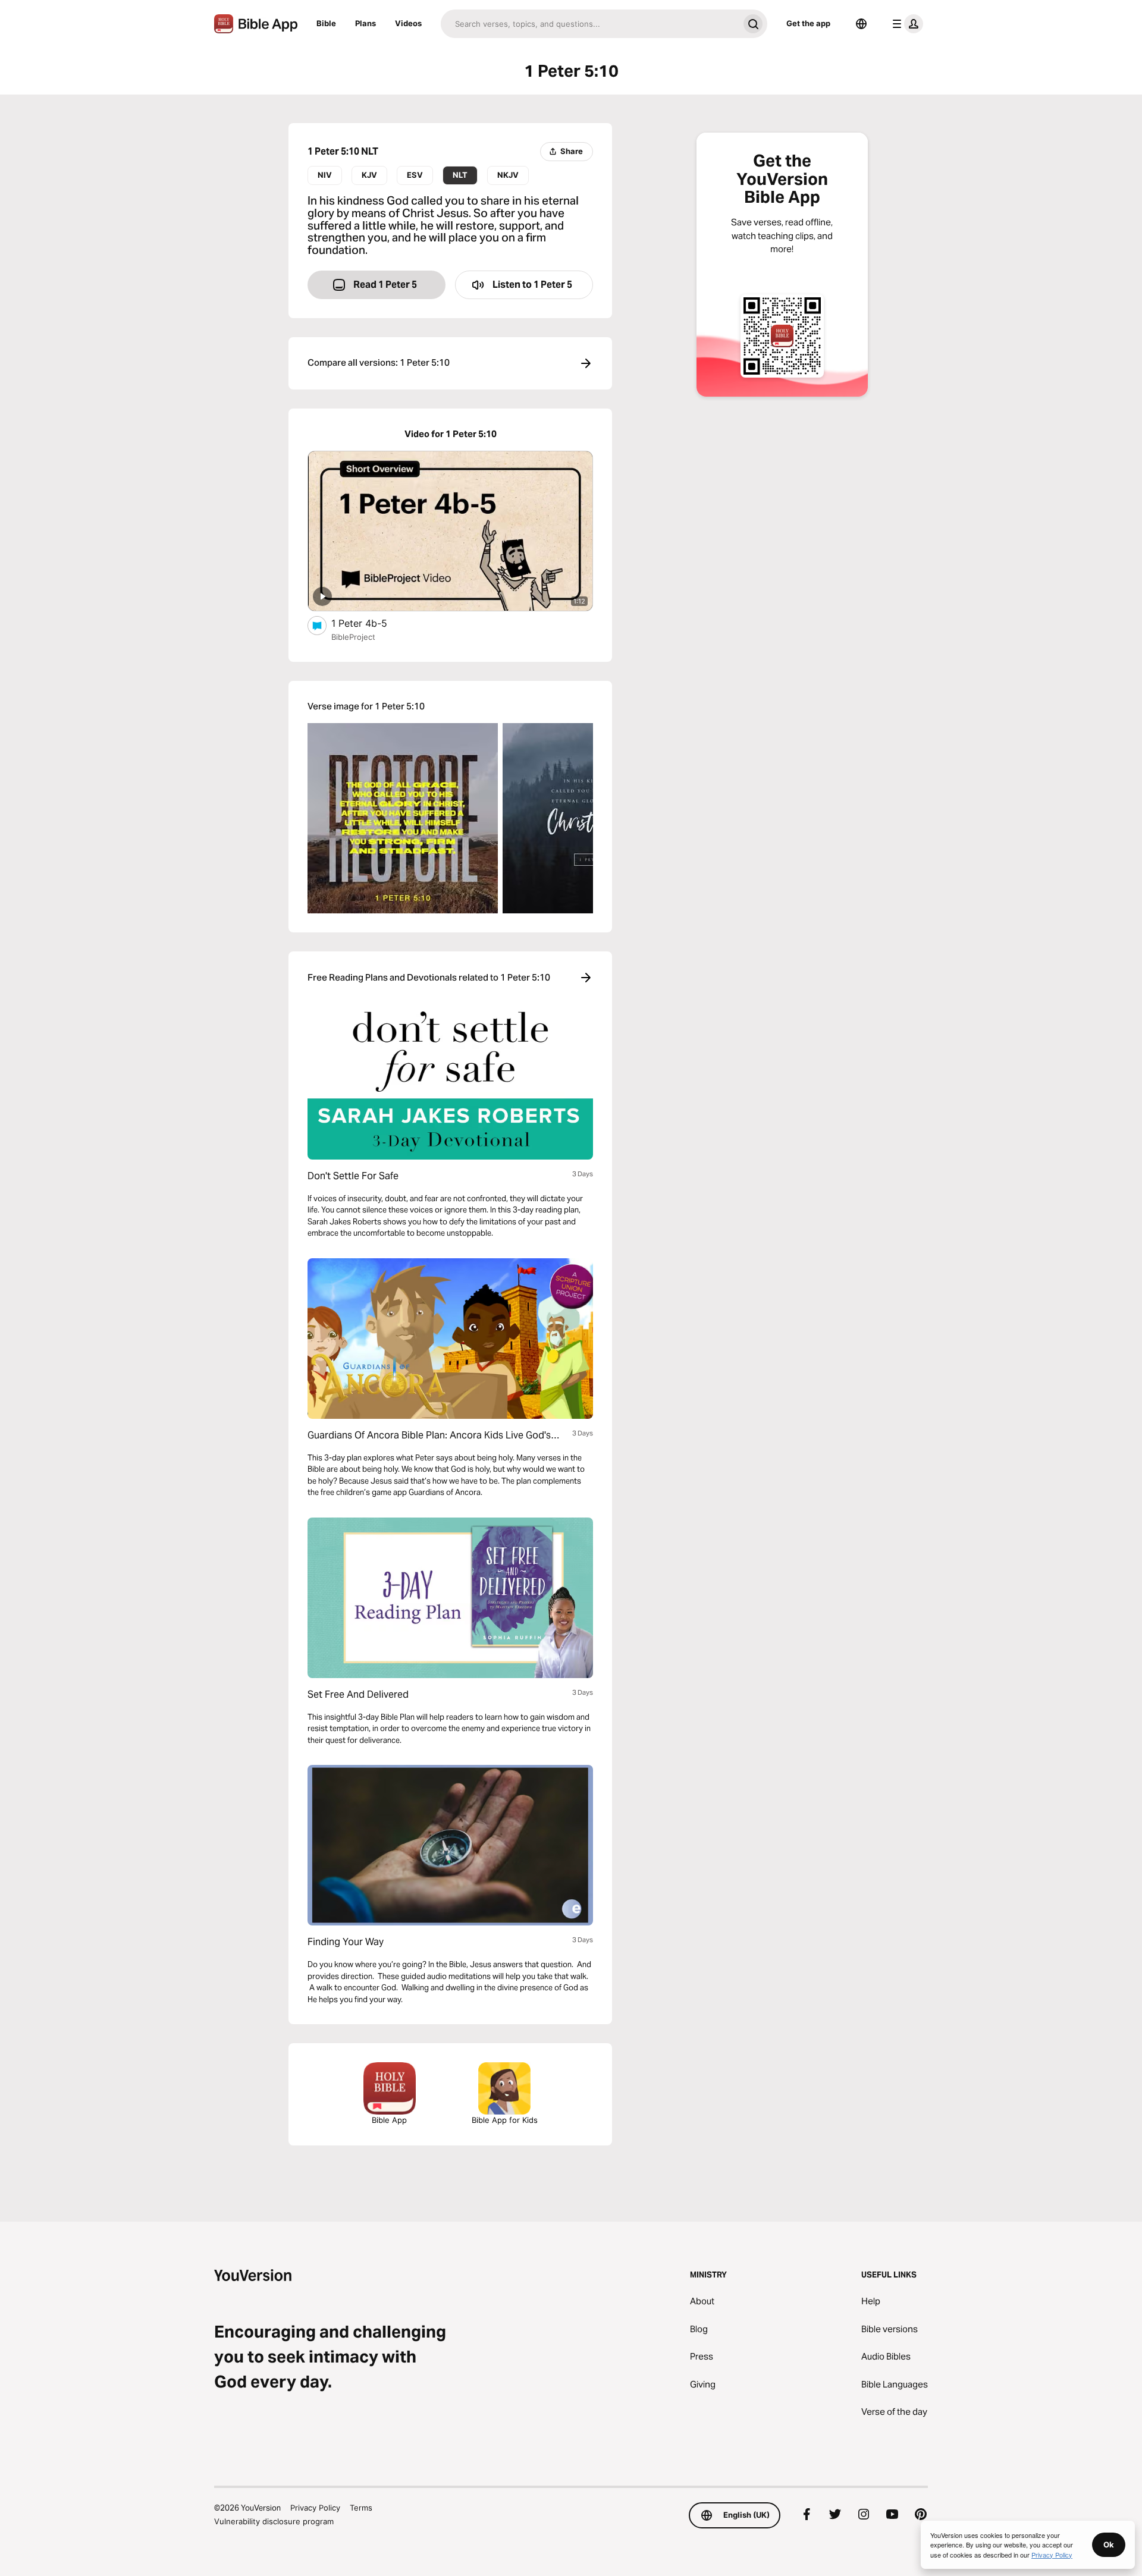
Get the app (808, 23)
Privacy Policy (315, 2508)
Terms (361, 2508)
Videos (408, 23)
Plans (365, 23)
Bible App (389, 2120)
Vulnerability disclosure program (274, 2521)
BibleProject (353, 637)
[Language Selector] (861, 24)
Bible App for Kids (505, 2120)
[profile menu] (905, 24)
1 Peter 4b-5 (370, 623)
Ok (1109, 2544)
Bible (326, 23)
